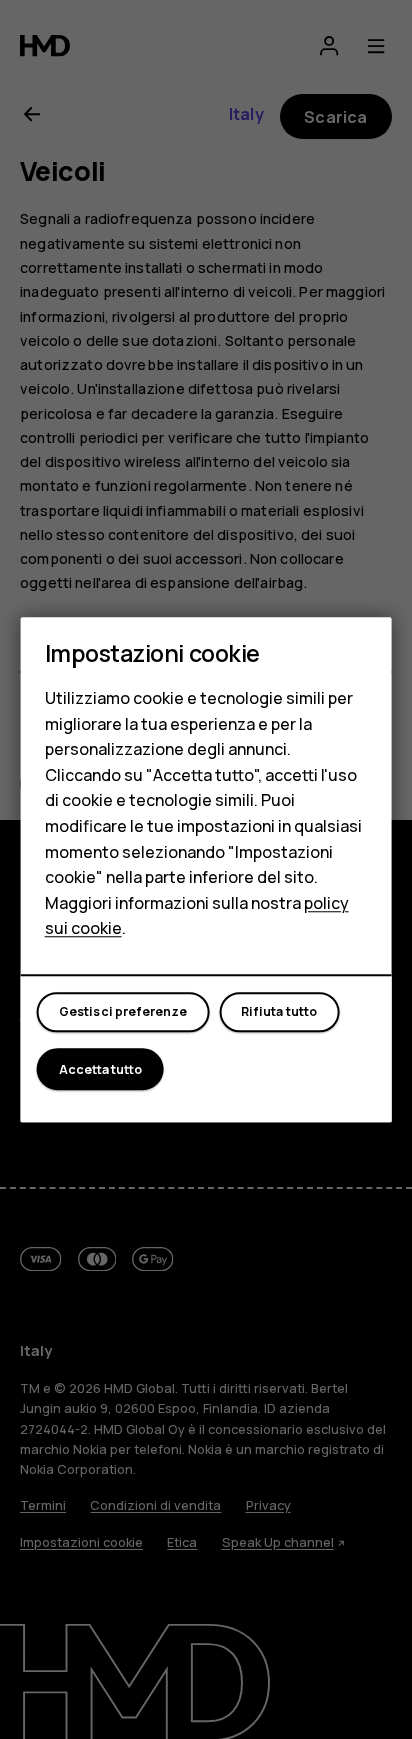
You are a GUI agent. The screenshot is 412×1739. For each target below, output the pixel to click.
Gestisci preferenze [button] (123, 1012)
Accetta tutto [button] (100, 1069)
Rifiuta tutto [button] (279, 1012)
